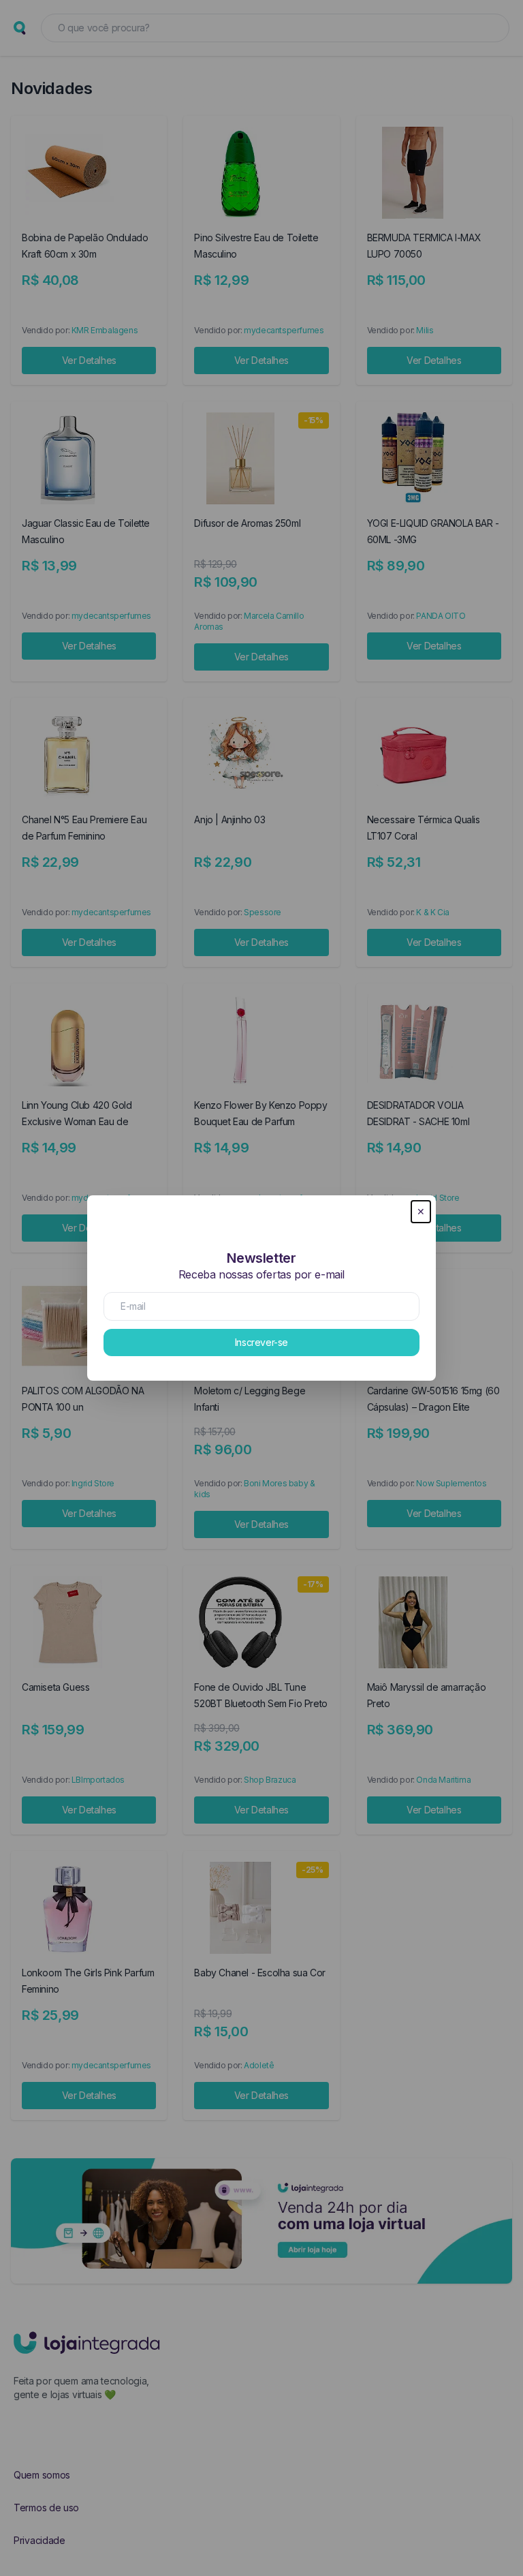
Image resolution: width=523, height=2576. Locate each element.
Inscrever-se (261, 1342)
